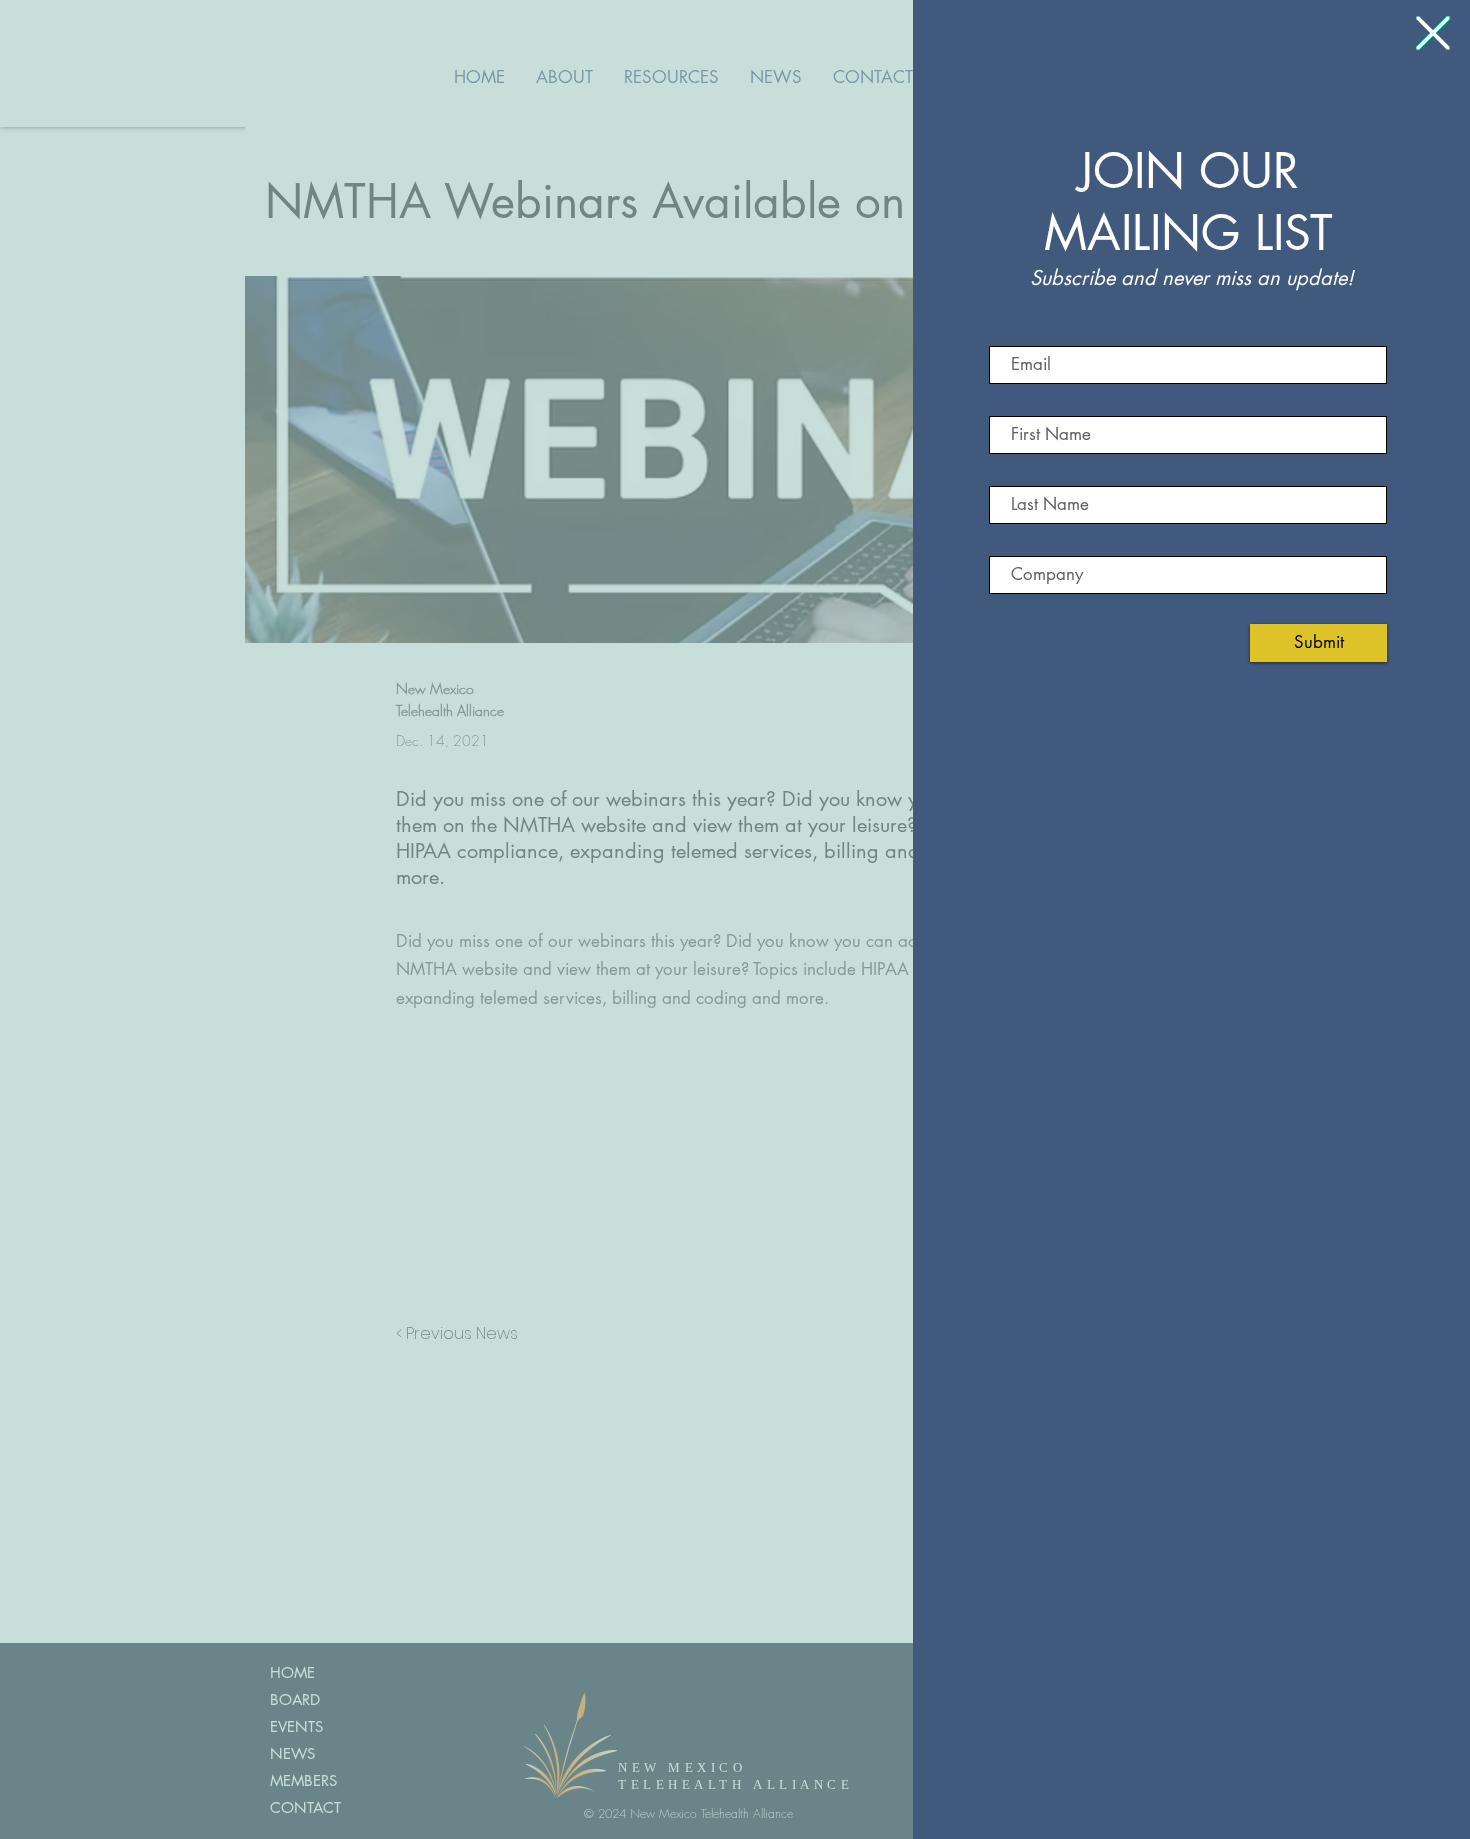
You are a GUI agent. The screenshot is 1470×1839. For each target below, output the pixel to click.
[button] (1433, 33)
